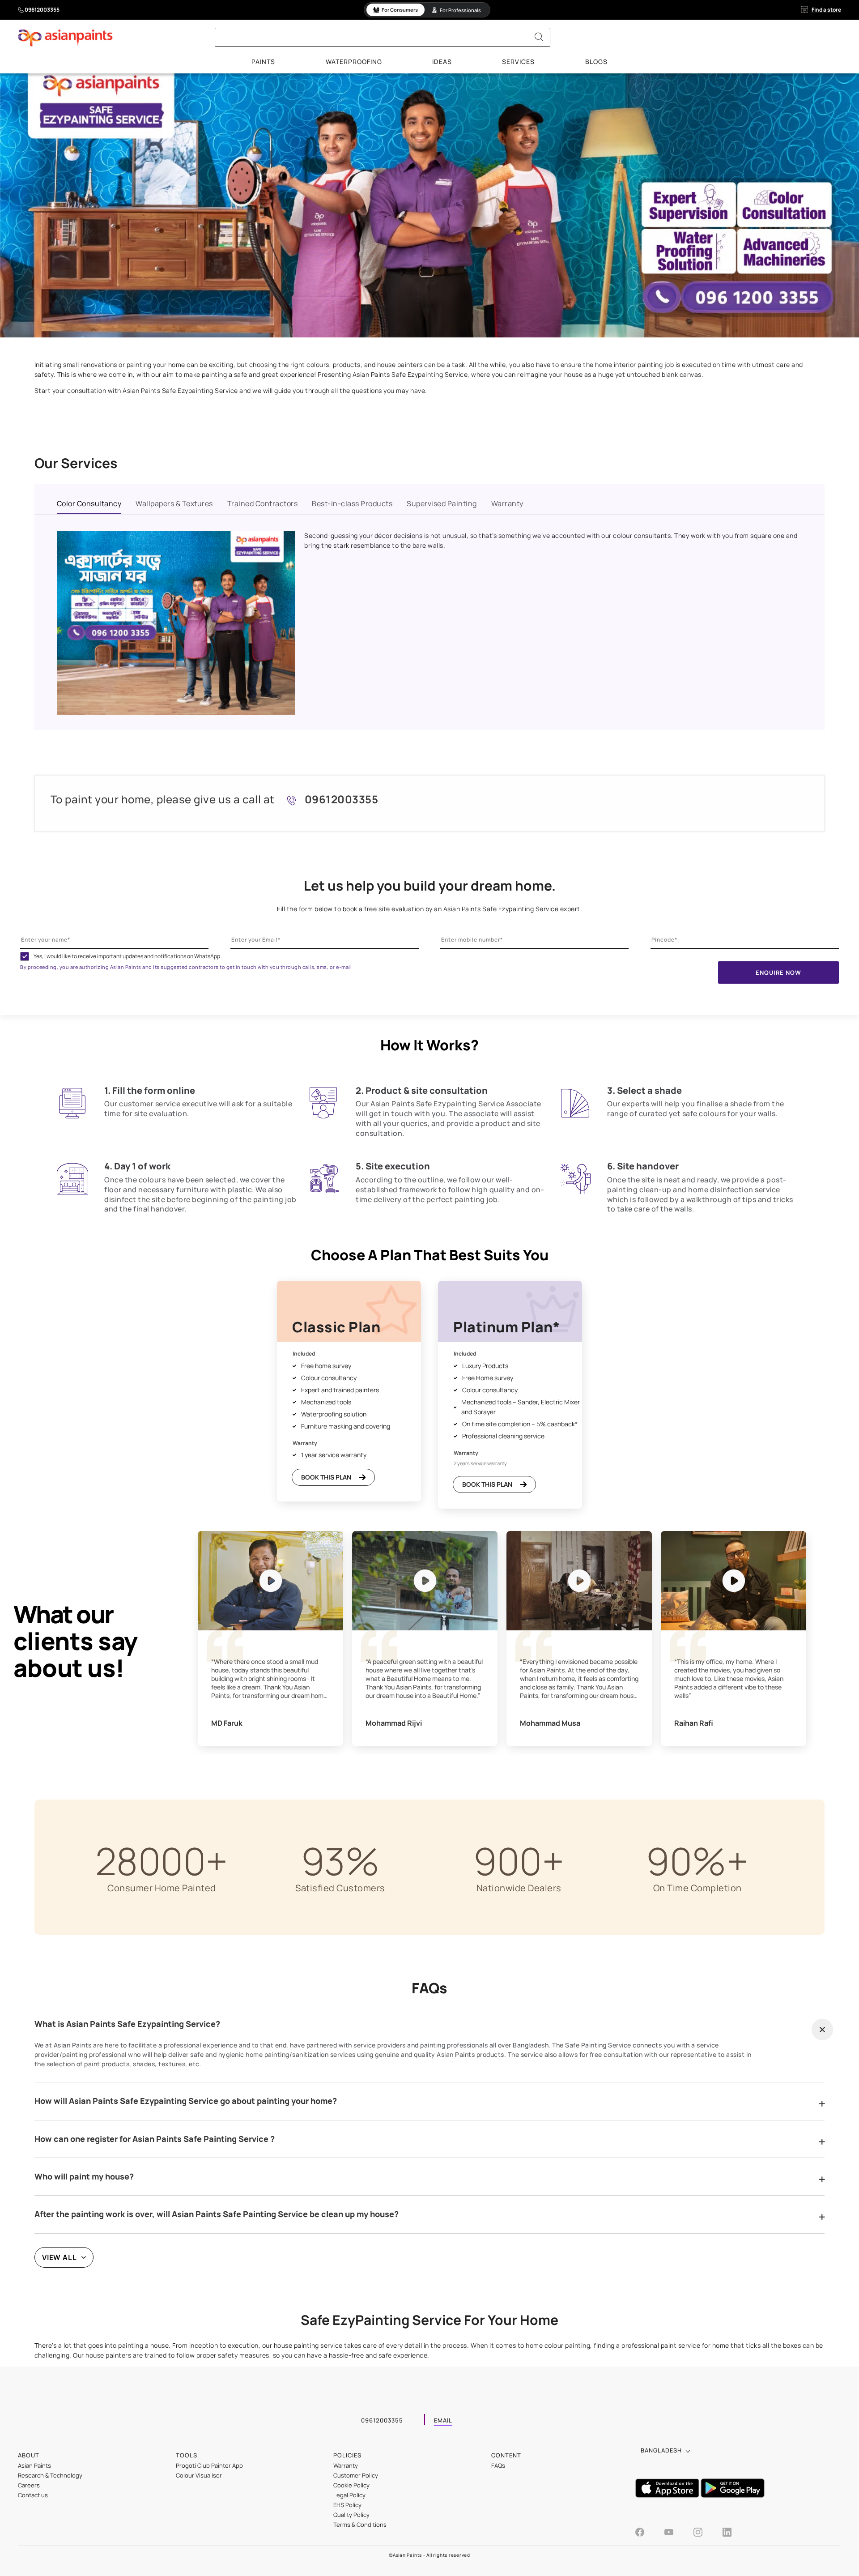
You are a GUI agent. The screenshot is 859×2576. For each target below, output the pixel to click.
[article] (178, 1115)
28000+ (162, 1861)
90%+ (697, 1861)
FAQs (498, 2465)
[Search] (539, 37)
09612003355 (42, 10)
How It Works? (429, 1045)
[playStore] (733, 2495)
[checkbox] (25, 956)
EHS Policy (347, 2505)
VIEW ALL (60, 2257)
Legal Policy (349, 2495)
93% (340, 1861)
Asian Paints (34, 2465)
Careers (29, 2485)
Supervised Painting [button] (442, 503)
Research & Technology (50, 2475)
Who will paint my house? (84, 2177)
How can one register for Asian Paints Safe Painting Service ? (155, 2139)
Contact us (33, 2495)
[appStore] (668, 2495)
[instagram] (707, 2533)
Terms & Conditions (360, 2525)
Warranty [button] (507, 503)
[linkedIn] (727, 2533)
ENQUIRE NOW (778, 972)
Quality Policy (351, 2515)
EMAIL (443, 2421)
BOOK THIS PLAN (326, 1477)
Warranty (346, 2465)
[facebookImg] (649, 2533)
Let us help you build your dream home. (430, 886)
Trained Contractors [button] (263, 503)
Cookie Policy (351, 2485)
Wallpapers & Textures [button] (174, 503)
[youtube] (678, 2533)
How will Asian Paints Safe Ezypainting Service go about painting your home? (186, 2101)
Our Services (76, 463)
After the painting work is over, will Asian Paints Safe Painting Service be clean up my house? (217, 2214)
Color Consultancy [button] (89, 503)
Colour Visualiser (199, 2475)
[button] (822, 2030)
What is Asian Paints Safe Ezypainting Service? (127, 2024)
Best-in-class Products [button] (352, 503)
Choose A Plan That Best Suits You (430, 1255)
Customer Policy (356, 2475)
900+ (519, 1861)
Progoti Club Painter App (209, 2465)
